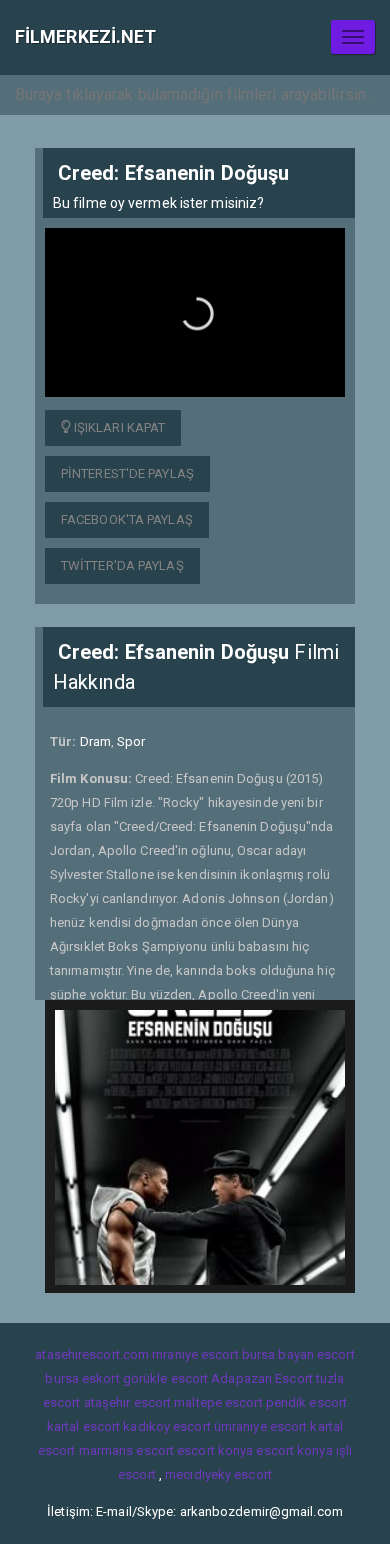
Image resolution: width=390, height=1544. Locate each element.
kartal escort (83, 1426)
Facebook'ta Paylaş (127, 519)
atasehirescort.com (92, 1354)
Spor (131, 741)
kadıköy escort (166, 1426)
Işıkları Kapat (118, 427)
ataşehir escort (128, 1402)
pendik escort (306, 1402)
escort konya (215, 1450)
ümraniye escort (261, 1426)
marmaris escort (127, 1450)
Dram (95, 741)
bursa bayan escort (298, 1354)
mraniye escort (195, 1354)
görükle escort (165, 1378)
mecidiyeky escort (218, 1474)
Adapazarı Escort (262, 1378)
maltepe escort (218, 1402)
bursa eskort (82, 1378)
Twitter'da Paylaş (122, 565)
